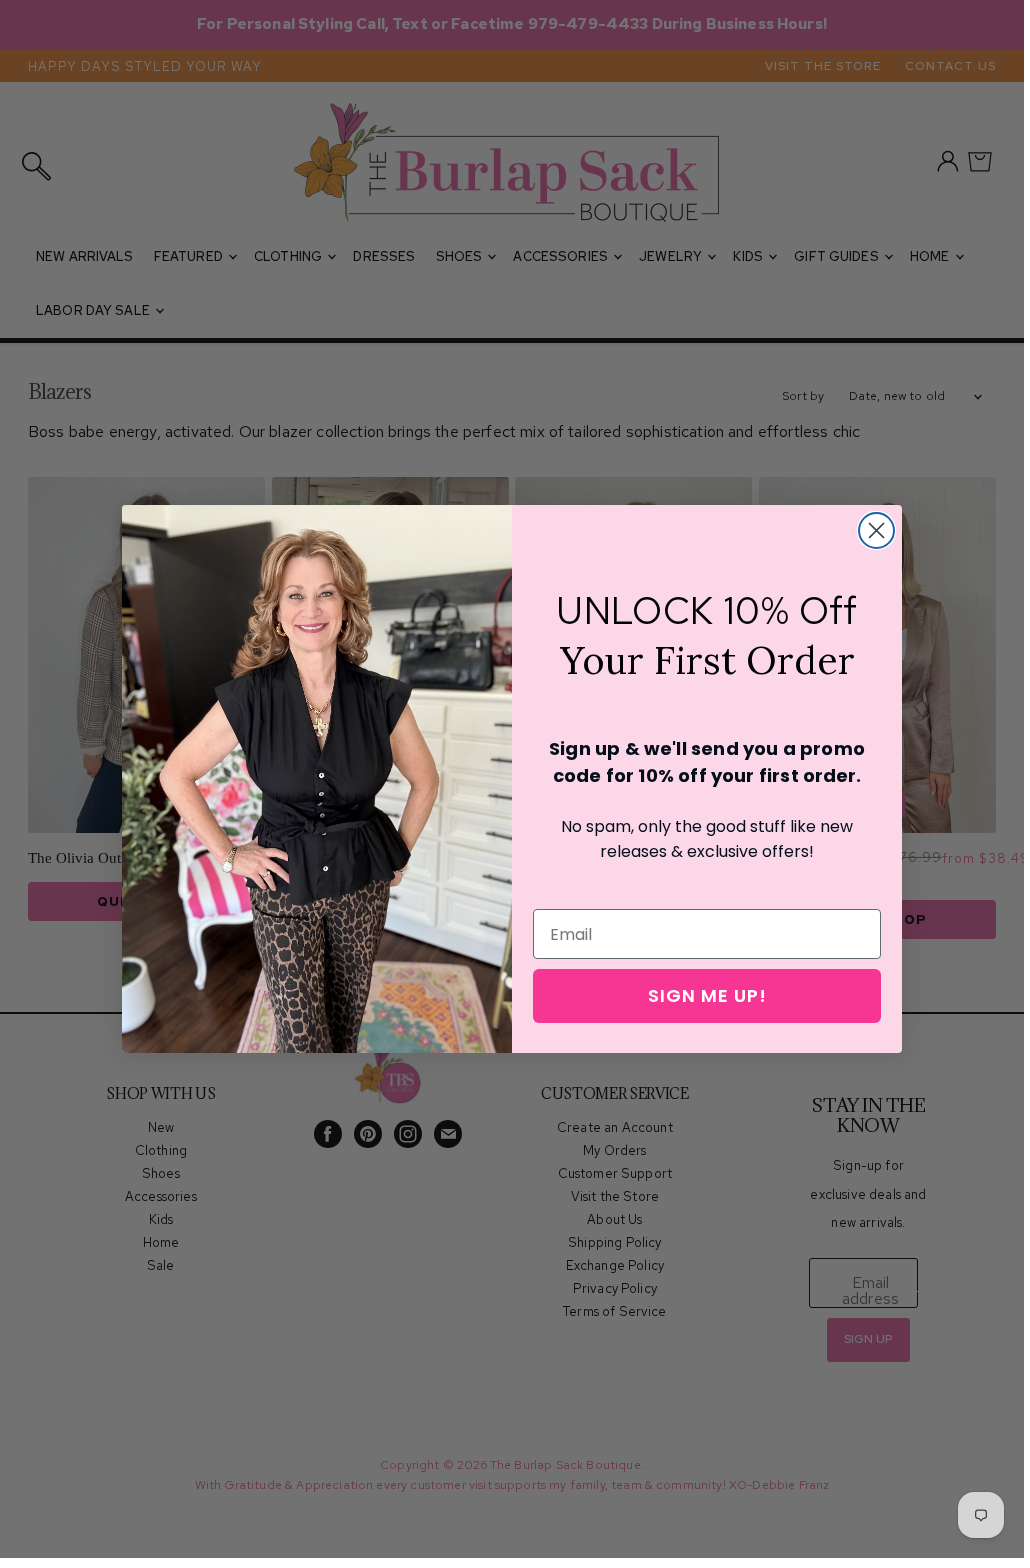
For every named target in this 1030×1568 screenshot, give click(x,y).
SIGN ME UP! (707, 995)
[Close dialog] (876, 530)
